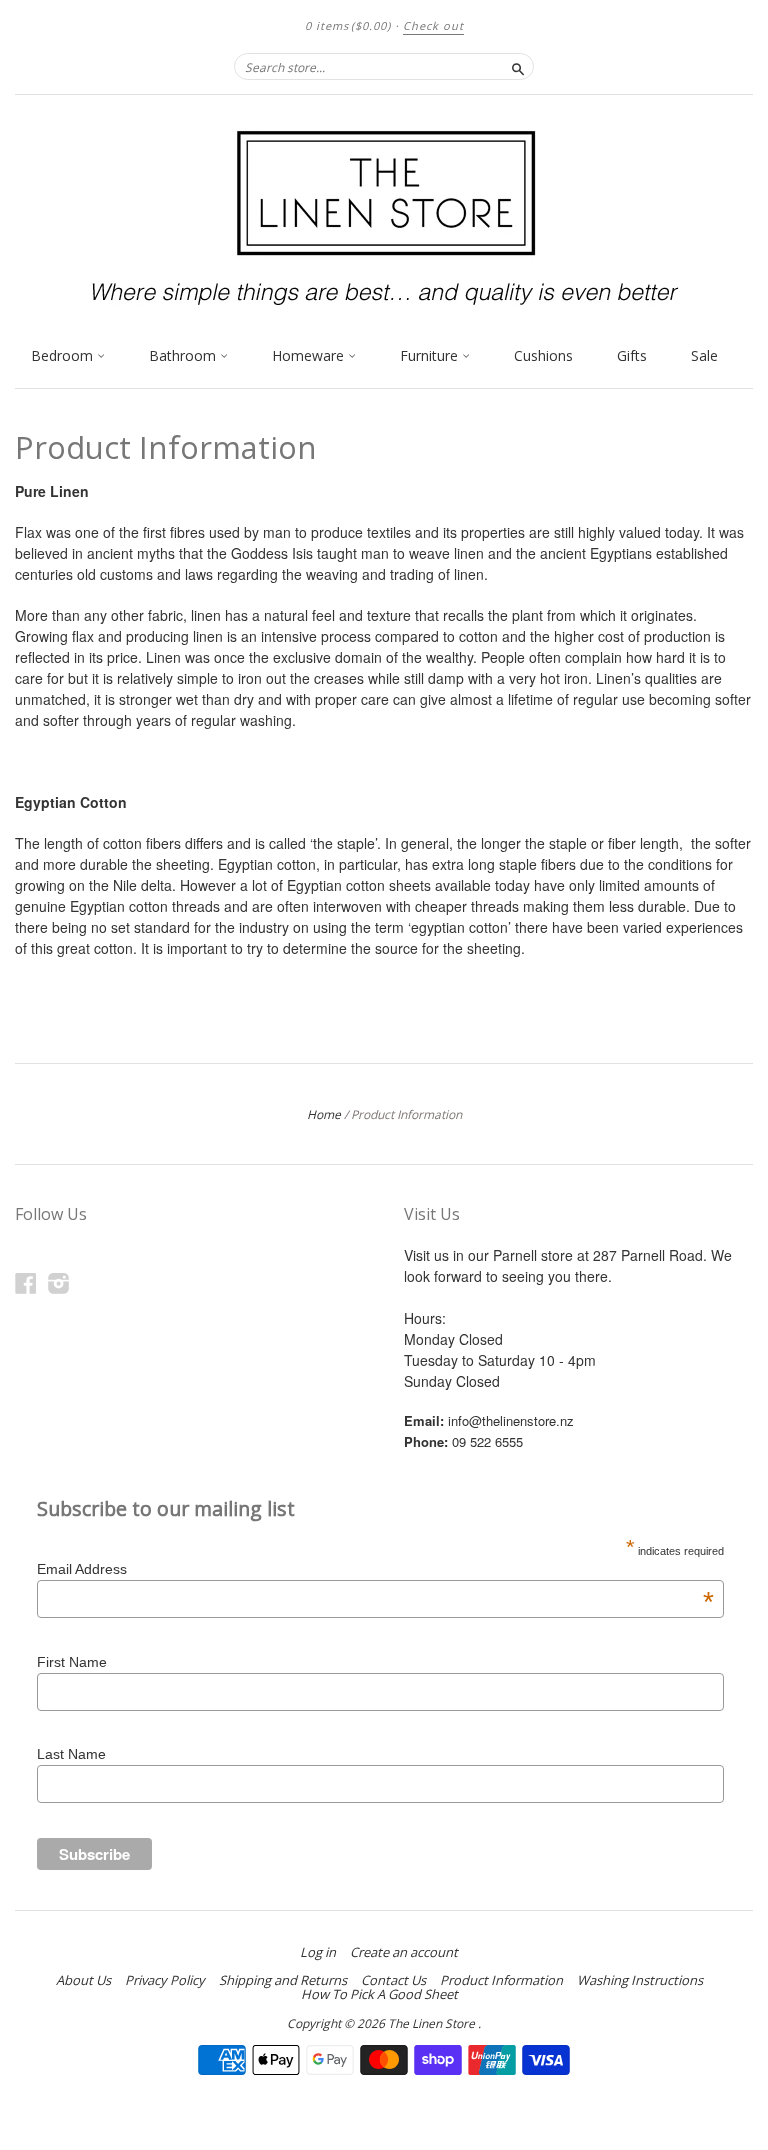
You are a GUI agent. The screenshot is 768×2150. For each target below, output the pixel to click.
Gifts (632, 355)
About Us (83, 1980)
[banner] (384, 215)
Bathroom (184, 355)
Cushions (543, 355)
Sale (704, 355)
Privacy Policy (165, 1980)
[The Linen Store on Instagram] (59, 1282)
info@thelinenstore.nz (511, 1420)
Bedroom (64, 355)
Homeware (310, 355)
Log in (318, 1952)
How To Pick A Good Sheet (379, 1994)
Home (324, 1114)
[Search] (518, 66)
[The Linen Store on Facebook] (26, 1282)
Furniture (431, 355)
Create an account (404, 1952)
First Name (72, 1662)
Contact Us (393, 1980)
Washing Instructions (640, 1980)
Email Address (375, 1569)
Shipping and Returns (283, 1980)
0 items (348, 25)
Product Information (501, 1980)
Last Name (71, 1754)
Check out (433, 25)
